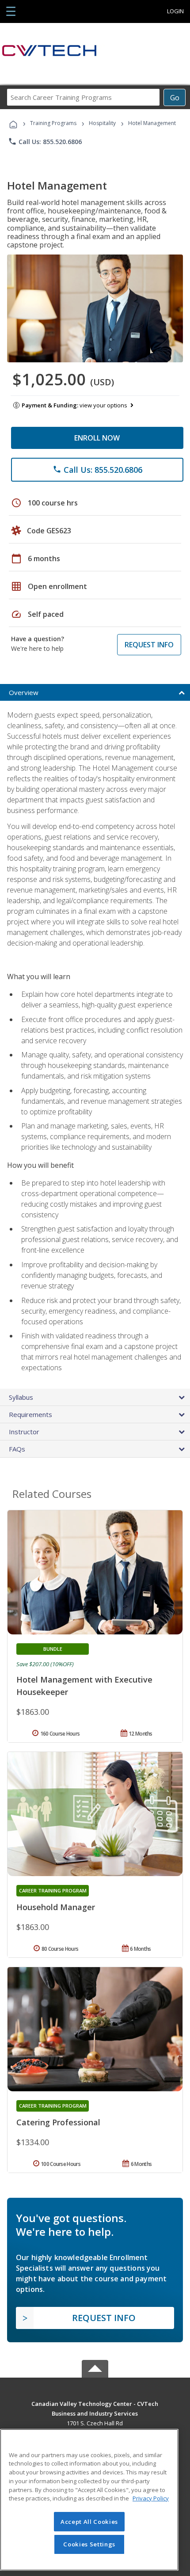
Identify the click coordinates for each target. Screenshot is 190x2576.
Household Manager (56, 1907)
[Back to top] (95, 2403)
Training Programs (53, 123)
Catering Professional (58, 2122)
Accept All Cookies (89, 2522)
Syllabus (21, 1397)
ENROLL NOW (97, 438)
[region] (89, 2500)
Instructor (24, 1432)
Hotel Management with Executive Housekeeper (84, 1686)
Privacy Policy (151, 2498)
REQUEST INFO (149, 645)
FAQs (17, 1449)
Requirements (30, 1414)
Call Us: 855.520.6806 (45, 141)
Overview (24, 692)
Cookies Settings (89, 2544)
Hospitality (103, 123)
